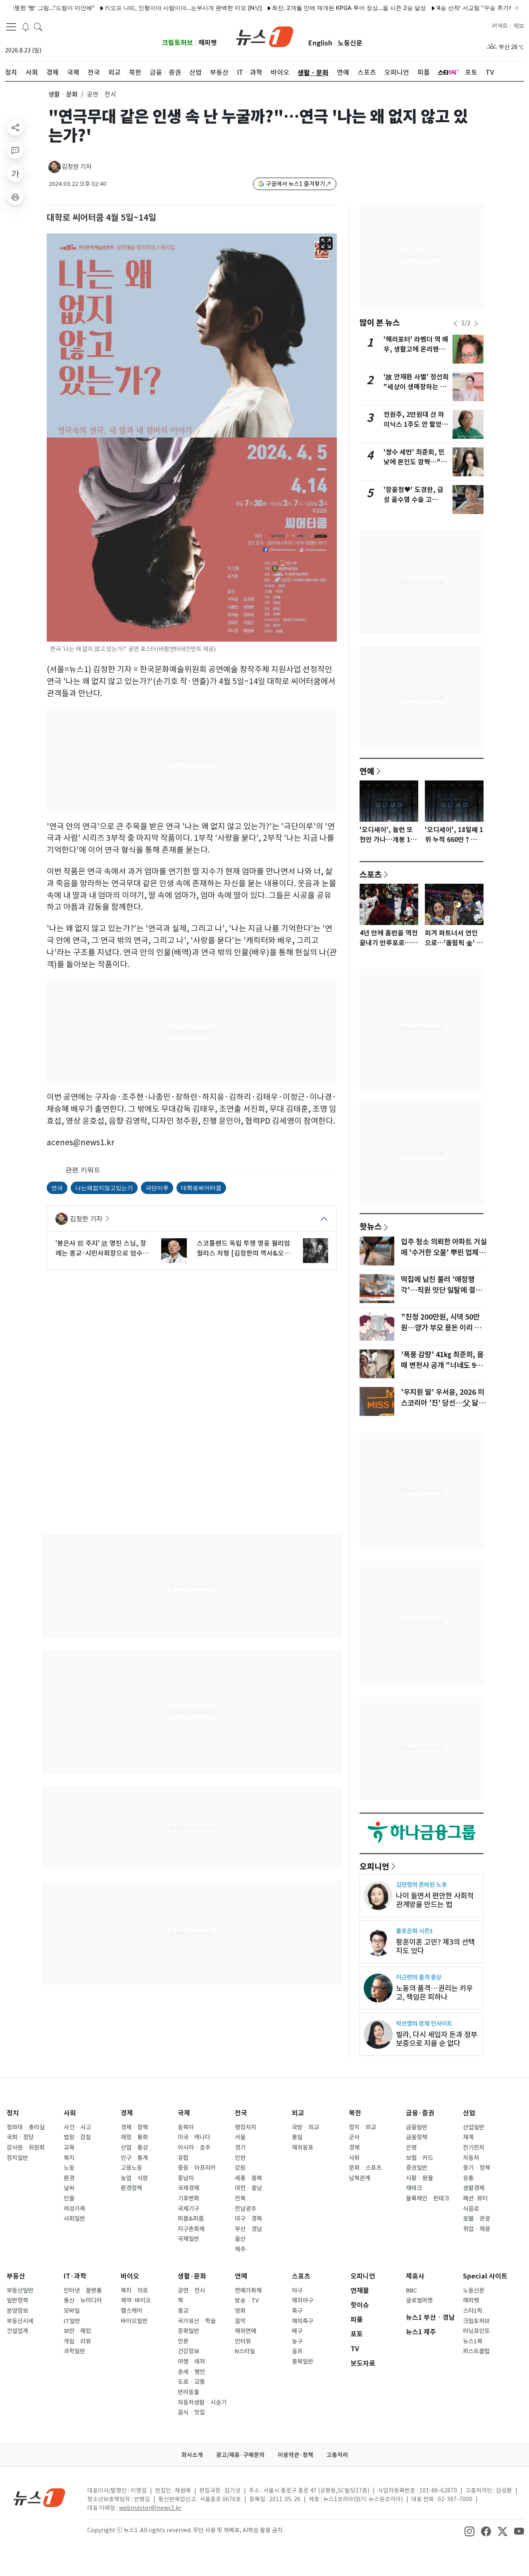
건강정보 (188, 2351)
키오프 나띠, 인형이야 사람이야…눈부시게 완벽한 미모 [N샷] (142, 8)
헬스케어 (131, 2311)
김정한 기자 (77, 167)
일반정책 (17, 2300)
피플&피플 (191, 2219)
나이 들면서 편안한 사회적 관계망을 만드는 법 (435, 1900)
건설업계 (17, 2331)
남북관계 (360, 2178)
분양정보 (17, 2311)
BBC (411, 2291)
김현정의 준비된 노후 (421, 1885)
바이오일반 (134, 2321)
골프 (297, 2351)
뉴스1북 (473, 2341)
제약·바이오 (136, 2300)
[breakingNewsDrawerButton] (26, 26)
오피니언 (374, 1866)
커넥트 (500, 26)
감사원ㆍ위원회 (26, 2148)
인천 (240, 2158)
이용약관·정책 (295, 2455)
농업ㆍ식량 (134, 2178)
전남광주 (245, 2209)
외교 (298, 2113)
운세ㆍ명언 (191, 2372)
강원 (240, 2168)
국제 (184, 2113)
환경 (69, 2178)
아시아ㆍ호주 (194, 2148)
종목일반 (303, 2362)
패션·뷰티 (475, 2198)
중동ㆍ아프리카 (197, 2168)
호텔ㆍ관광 (477, 2219)
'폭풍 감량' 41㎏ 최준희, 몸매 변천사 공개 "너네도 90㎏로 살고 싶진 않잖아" (442, 1365)
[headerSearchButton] (38, 26)
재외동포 (303, 2148)
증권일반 (417, 2168)
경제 (127, 2113)
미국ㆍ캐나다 (194, 2137)
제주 (240, 2249)
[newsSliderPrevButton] (455, 323)
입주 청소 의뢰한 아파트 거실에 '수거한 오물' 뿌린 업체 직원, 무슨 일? (444, 1253)
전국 (241, 2113)
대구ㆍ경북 (248, 2219)
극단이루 (157, 1188)
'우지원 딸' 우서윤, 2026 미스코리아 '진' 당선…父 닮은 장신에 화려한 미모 (443, 1403)
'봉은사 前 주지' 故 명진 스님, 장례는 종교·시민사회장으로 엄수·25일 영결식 (101, 1249)
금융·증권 (420, 2113)
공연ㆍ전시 (191, 2291)
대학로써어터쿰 (201, 1188)
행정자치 (245, 2127)
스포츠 (371, 874)
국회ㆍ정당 (20, 2137)
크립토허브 (178, 43)
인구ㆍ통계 (134, 2158)
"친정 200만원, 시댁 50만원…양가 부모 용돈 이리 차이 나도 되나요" (441, 1328)
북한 (355, 2113)
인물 (69, 2198)
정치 (13, 2113)
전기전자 (474, 2148)
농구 (297, 2341)
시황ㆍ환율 (419, 2178)
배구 (297, 2331)
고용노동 (131, 2168)
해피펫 (208, 43)
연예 (367, 771)
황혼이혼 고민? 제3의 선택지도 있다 (435, 1946)
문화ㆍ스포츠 (365, 2168)
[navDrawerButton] (11, 27)
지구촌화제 (191, 2229)
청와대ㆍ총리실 (26, 2127)
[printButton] (15, 197)
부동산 (16, 2276)
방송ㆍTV (247, 2300)
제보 (519, 26)
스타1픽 (473, 2311)
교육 (69, 2148)
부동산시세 (20, 2321)
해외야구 (303, 2300)
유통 (468, 2178)
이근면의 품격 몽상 (419, 1977)
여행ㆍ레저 (191, 2362)
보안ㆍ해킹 (77, 2331)
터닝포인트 (476, 2331)
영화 (240, 2311)
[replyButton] (15, 150)
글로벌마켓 (419, 2300)
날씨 (69, 2188)
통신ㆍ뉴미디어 (83, 2300)
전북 (240, 2198)
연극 (57, 1188)
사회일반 (74, 2219)
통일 (297, 2137)
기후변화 (188, 2198)
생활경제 (474, 2188)
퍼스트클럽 (476, 2351)
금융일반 (417, 2127)
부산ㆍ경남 (248, 2229)
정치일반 (17, 2158)
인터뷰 (243, 2341)
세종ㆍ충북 (248, 2178)
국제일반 (188, 2239)
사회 (70, 2113)
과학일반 (74, 2351)
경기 (240, 2148)
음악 (240, 2321)
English (320, 43)
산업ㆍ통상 (134, 2148)
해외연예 (245, 2331)
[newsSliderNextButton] (476, 323)
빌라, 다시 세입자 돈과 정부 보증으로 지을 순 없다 (437, 2039)
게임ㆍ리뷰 (77, 2341)
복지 (69, 2158)
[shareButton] (15, 127)
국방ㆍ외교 (305, 2127)
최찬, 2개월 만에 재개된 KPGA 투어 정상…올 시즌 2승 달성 (308, 8)
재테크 (414, 2188)
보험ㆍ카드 (419, 2158)
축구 (297, 2311)
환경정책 (131, 2188)
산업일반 (474, 2127)
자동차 (471, 2158)
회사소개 (192, 2455)
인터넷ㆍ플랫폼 (83, 2291)
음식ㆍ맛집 (191, 2412)
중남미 (186, 2178)
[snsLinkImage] (469, 2531)
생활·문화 (192, 2276)
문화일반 (188, 2331)
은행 (411, 2148)
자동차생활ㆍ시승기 (202, 2402)
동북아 (186, 2127)
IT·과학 (75, 2276)
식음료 (471, 2209)
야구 (297, 2291)
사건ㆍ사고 (77, 2127)
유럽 (183, 2158)
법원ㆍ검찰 (77, 2137)
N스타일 (245, 2351)
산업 (469, 2113)
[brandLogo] (265, 36)
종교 (183, 2311)
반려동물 (188, 2392)
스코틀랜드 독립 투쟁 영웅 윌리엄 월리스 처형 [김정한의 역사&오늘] (243, 1249)
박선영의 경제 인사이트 (424, 2023)
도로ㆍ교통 (191, 2382)
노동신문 (350, 43)
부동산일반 (20, 2291)
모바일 (72, 2311)
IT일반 (72, 2321)
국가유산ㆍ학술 (197, 2321)
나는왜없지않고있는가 (104, 1188)
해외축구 (303, 2321)
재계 (468, 2137)
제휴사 (415, 2276)
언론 (183, 2341)
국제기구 (188, 2209)
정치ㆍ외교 (362, 2127)
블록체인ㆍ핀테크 (428, 2198)
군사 (354, 2137)
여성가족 (74, 2209)
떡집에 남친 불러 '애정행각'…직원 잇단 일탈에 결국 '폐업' (441, 1290)
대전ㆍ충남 (248, 2188)
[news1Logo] (39, 2497)
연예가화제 (248, 2291)
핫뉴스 (371, 1226)
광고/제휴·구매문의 (240, 2455)
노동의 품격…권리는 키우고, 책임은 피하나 (434, 1993)
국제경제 (188, 2188)
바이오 (130, 2276)
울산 (240, 2239)
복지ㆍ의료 (134, 2291)
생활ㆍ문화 (63, 94)
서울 (240, 2137)
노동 (69, 2168)
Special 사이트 (485, 2276)
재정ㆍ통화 (134, 2137)
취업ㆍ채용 (477, 2229)
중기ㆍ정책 (477, 2168)
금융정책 (417, 2137)
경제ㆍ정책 (134, 2127)
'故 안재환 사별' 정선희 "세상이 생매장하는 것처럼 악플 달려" (416, 387)
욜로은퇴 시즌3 (414, 1931)
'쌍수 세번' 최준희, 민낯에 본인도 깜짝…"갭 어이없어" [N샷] (415, 462)
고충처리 (337, 2455)
